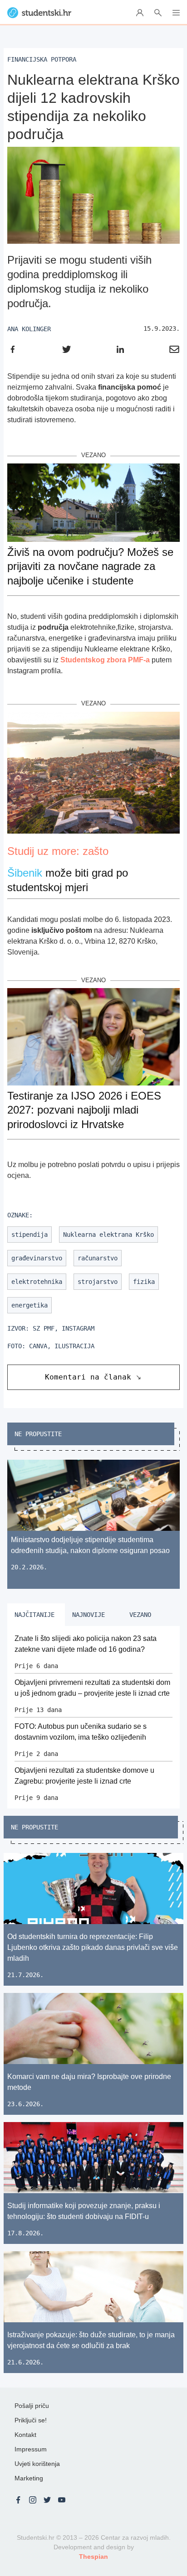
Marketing (29, 2478)
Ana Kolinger (29, 329)
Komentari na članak (88, 1377)
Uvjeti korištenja (37, 2464)
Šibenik (25, 873)
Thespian (93, 2557)
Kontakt (25, 2435)
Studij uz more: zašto (58, 851)
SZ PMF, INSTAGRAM (64, 1328)
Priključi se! (31, 2420)
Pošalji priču (32, 2406)
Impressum (31, 2449)
